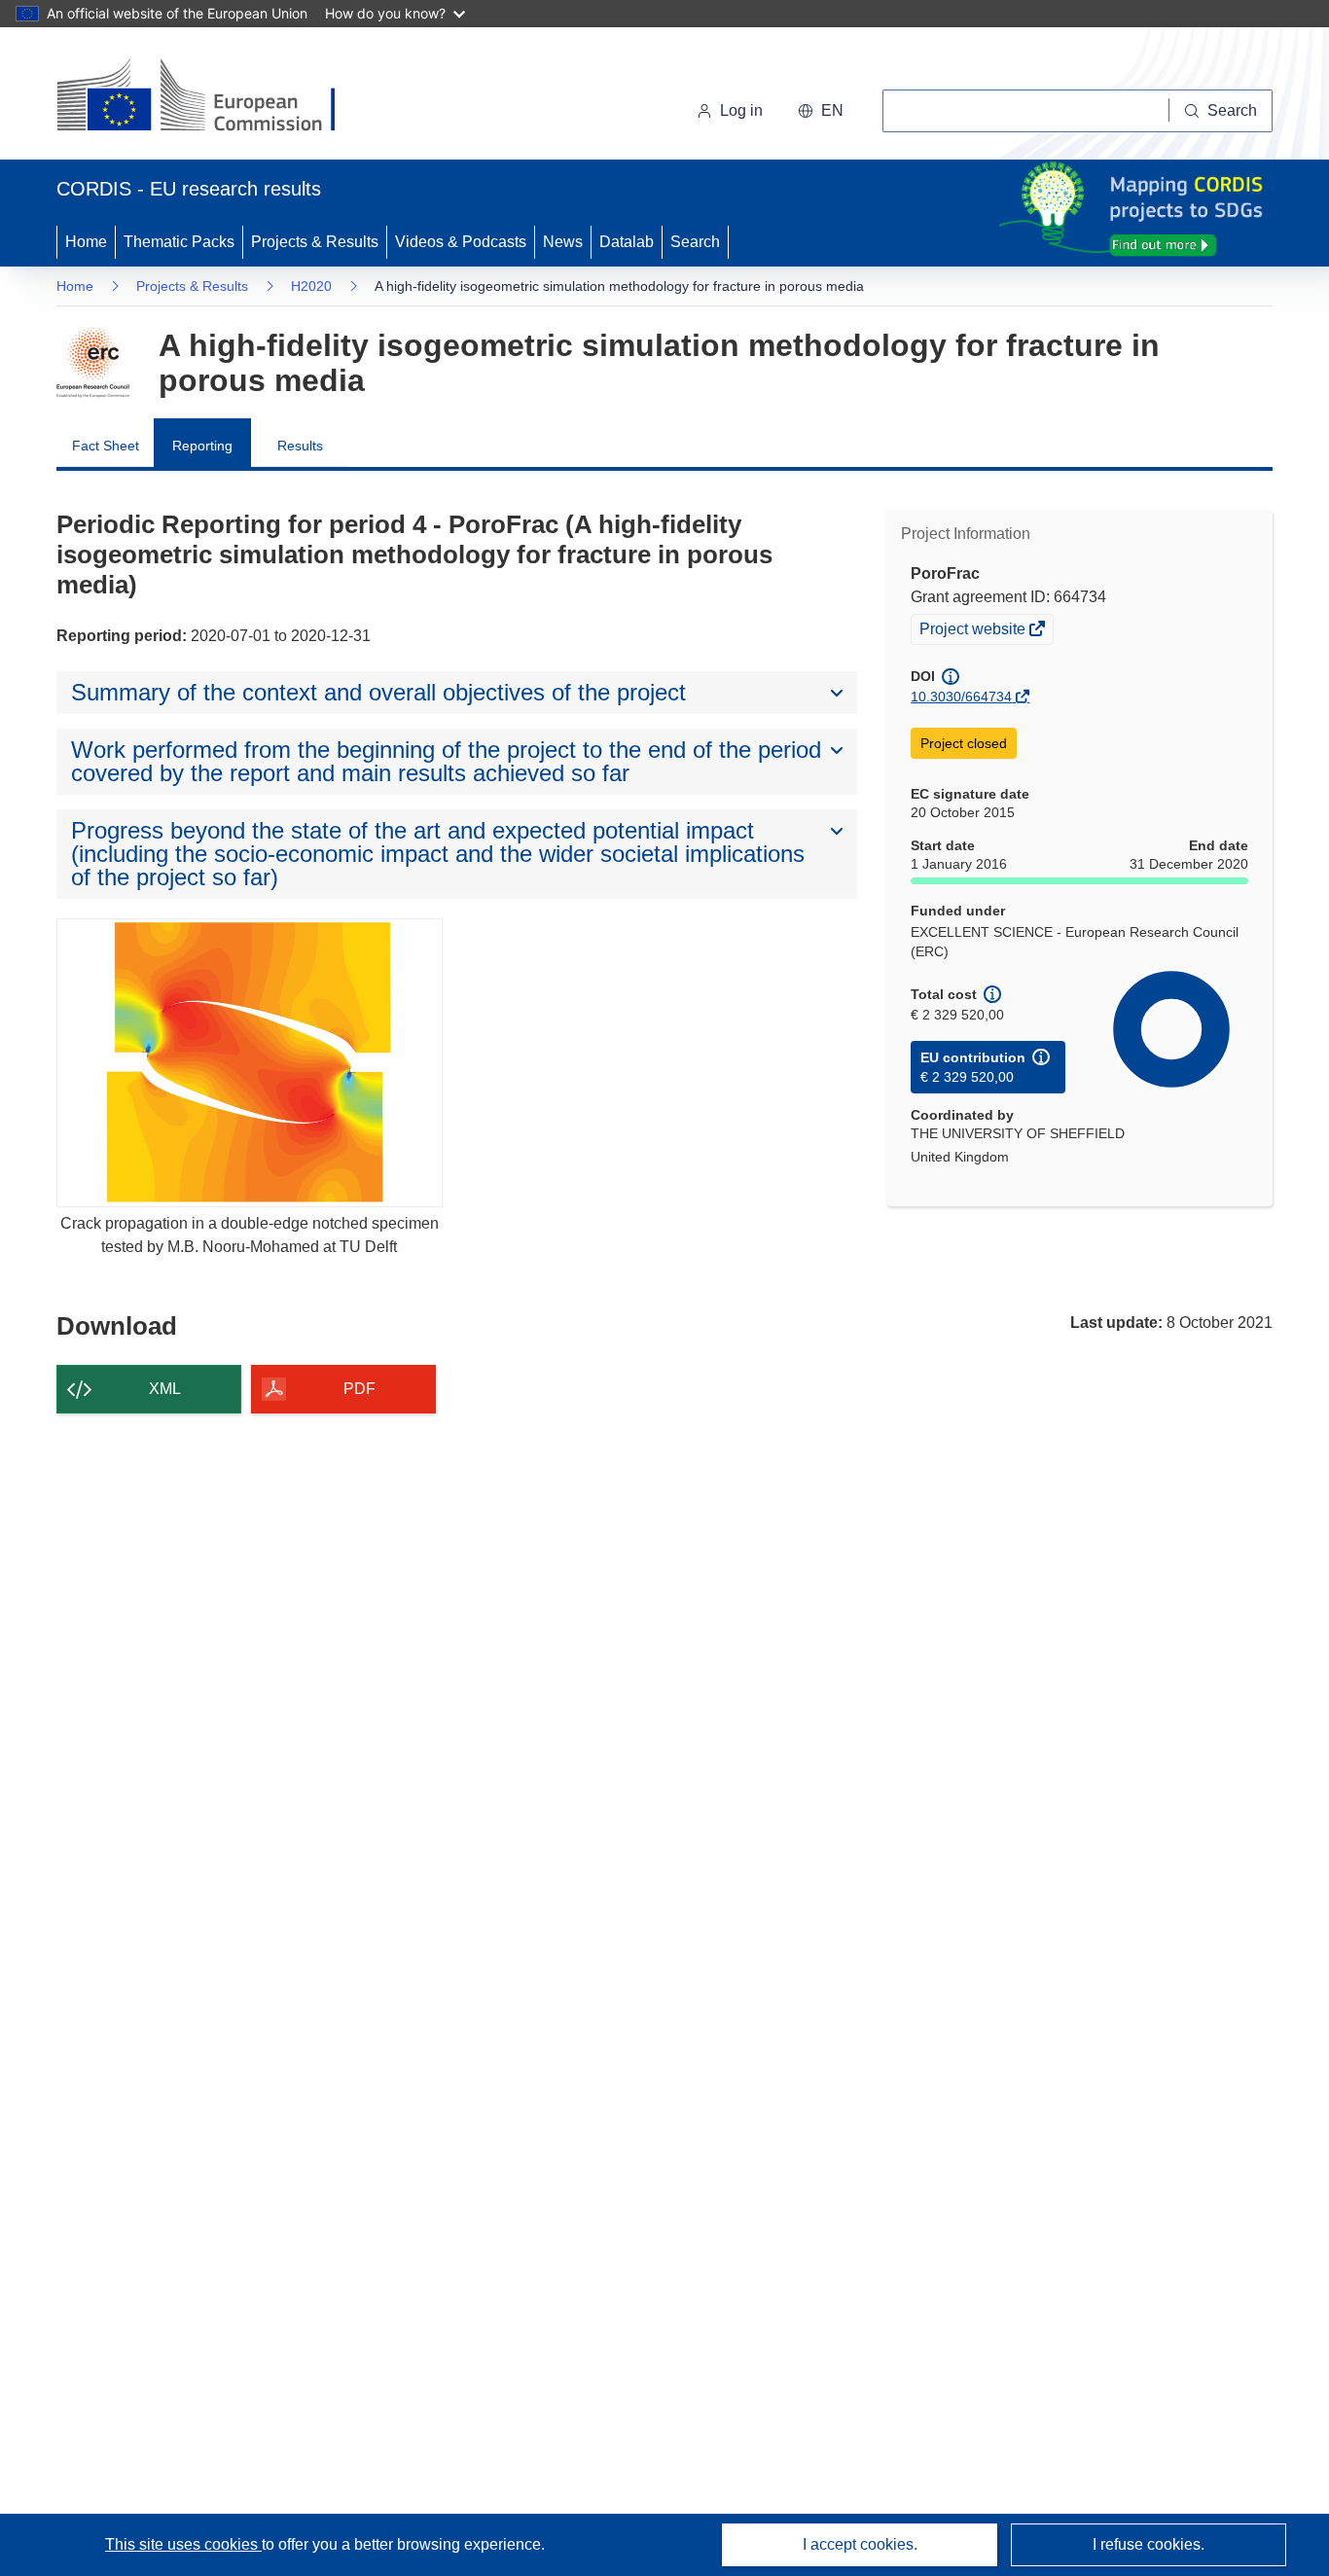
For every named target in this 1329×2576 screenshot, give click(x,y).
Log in (741, 110)
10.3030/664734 (961, 697)
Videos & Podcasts (461, 242)
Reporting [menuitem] (202, 446)
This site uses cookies (183, 2544)
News (563, 242)
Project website (974, 631)
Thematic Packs (179, 242)
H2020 (311, 286)
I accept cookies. (860, 2544)
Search (695, 242)
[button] (821, 111)
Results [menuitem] (300, 446)
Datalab (627, 242)
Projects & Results (315, 242)
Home (86, 242)
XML (165, 1389)
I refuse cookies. (1149, 2544)
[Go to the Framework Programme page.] (93, 363)
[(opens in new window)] (214, 97)
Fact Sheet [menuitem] (106, 446)
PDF (359, 1389)
